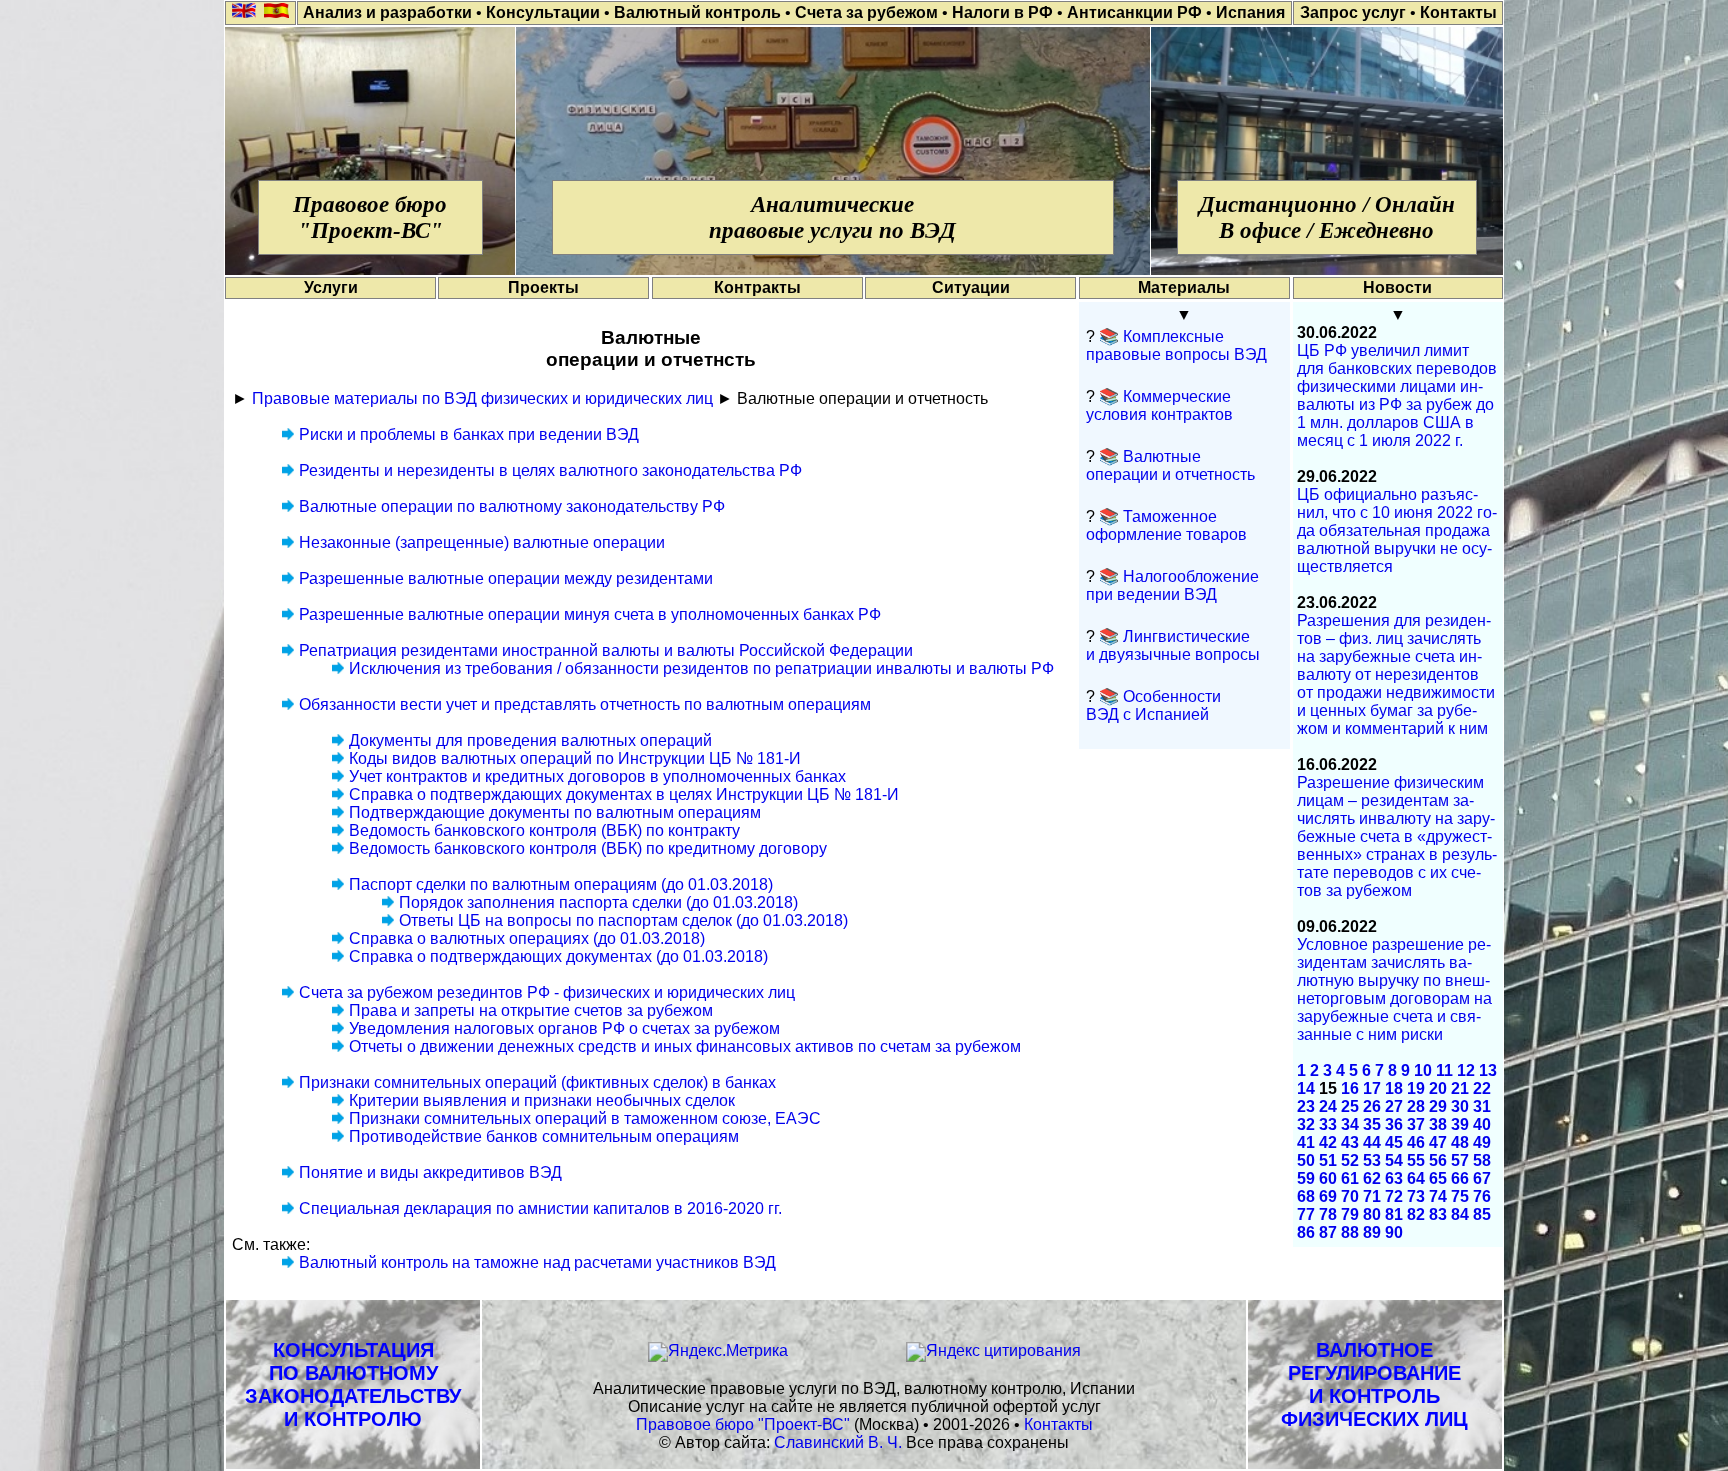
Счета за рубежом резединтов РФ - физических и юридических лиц (547, 992)
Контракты (757, 287)
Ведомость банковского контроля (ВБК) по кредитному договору (588, 848)
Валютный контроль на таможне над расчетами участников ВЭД (537, 1262)
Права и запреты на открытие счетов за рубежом (531, 1010)
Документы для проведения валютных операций (530, 740)
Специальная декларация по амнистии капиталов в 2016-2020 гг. (540, 1208)
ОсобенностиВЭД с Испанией (1153, 705)
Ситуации (971, 287)
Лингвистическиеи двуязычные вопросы (1173, 645)
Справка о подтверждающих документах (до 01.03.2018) (558, 956)
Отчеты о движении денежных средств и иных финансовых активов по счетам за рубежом (685, 1046)
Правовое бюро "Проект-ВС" (743, 1424)
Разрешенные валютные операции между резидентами (506, 578)
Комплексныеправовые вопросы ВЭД (1176, 345)
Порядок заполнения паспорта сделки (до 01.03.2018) (598, 902)
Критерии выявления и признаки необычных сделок (542, 1100)
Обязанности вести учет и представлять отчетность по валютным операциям (585, 704)
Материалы (1184, 287)
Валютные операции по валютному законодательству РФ (512, 506)
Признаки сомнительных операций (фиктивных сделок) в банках (537, 1082)
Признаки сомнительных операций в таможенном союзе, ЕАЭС (585, 1118)
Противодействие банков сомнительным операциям (544, 1136)
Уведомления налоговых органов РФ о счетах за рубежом (564, 1028)
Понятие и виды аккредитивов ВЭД (430, 1172)
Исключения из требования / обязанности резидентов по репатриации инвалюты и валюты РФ (701, 668)
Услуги (331, 287)
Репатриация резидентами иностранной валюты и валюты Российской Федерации (606, 650)
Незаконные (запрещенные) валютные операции (482, 542)
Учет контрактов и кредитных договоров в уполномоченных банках (597, 776)
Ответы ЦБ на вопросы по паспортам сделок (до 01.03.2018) (623, 920)
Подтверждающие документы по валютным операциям (555, 812)
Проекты (543, 287)
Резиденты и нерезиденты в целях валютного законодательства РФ (550, 470)
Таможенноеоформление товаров (1166, 525)
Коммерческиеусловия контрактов (1159, 405)
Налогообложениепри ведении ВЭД (1172, 585)
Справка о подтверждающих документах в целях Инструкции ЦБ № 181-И (624, 794)
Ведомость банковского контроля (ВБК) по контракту (544, 830)
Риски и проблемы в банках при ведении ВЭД (469, 434)
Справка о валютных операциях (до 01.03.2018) (527, 938)
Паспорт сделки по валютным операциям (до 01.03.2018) (561, 884)
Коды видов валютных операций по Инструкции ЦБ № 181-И (575, 758)
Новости (1397, 287)
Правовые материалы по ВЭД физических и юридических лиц (482, 398)
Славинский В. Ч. (838, 1442)
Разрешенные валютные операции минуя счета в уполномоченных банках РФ (590, 614)
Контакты (1058, 1424)
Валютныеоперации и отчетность (1170, 465)
